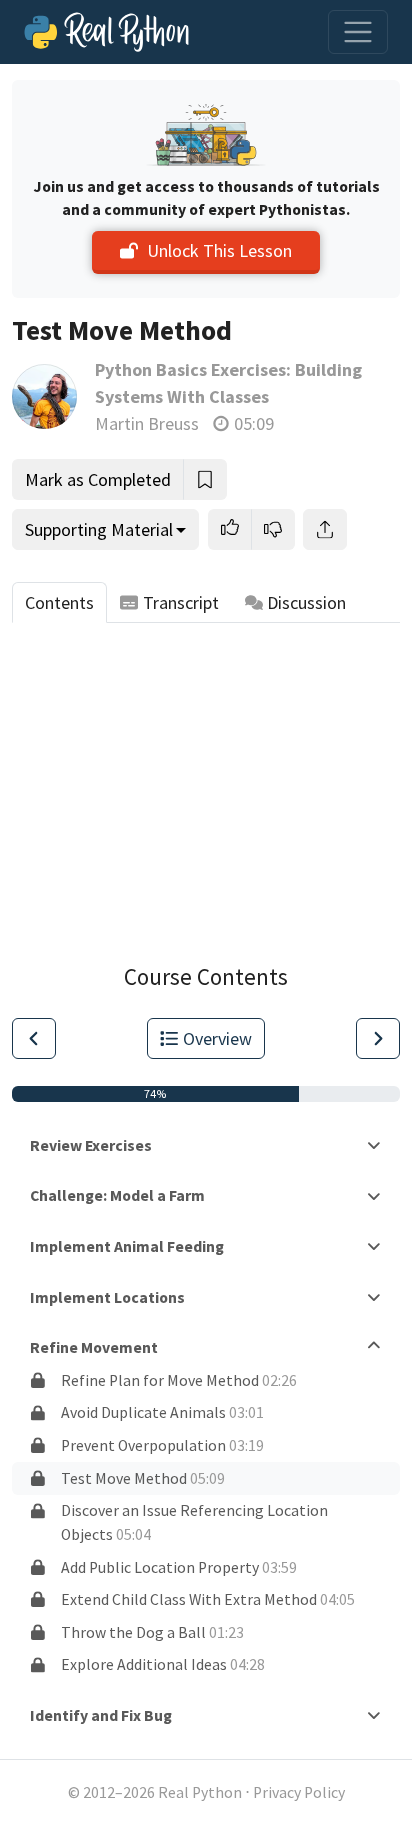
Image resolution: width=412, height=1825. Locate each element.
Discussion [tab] (306, 602)
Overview (217, 1038)
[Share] (325, 529)
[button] (230, 529)
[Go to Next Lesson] (378, 1038)
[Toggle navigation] (358, 32)
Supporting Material (99, 529)
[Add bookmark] (205, 479)
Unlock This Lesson (219, 250)
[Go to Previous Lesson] (34, 1038)
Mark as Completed (98, 479)
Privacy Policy (299, 1792)
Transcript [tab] (181, 602)
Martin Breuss (147, 423)
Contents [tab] (59, 602)
